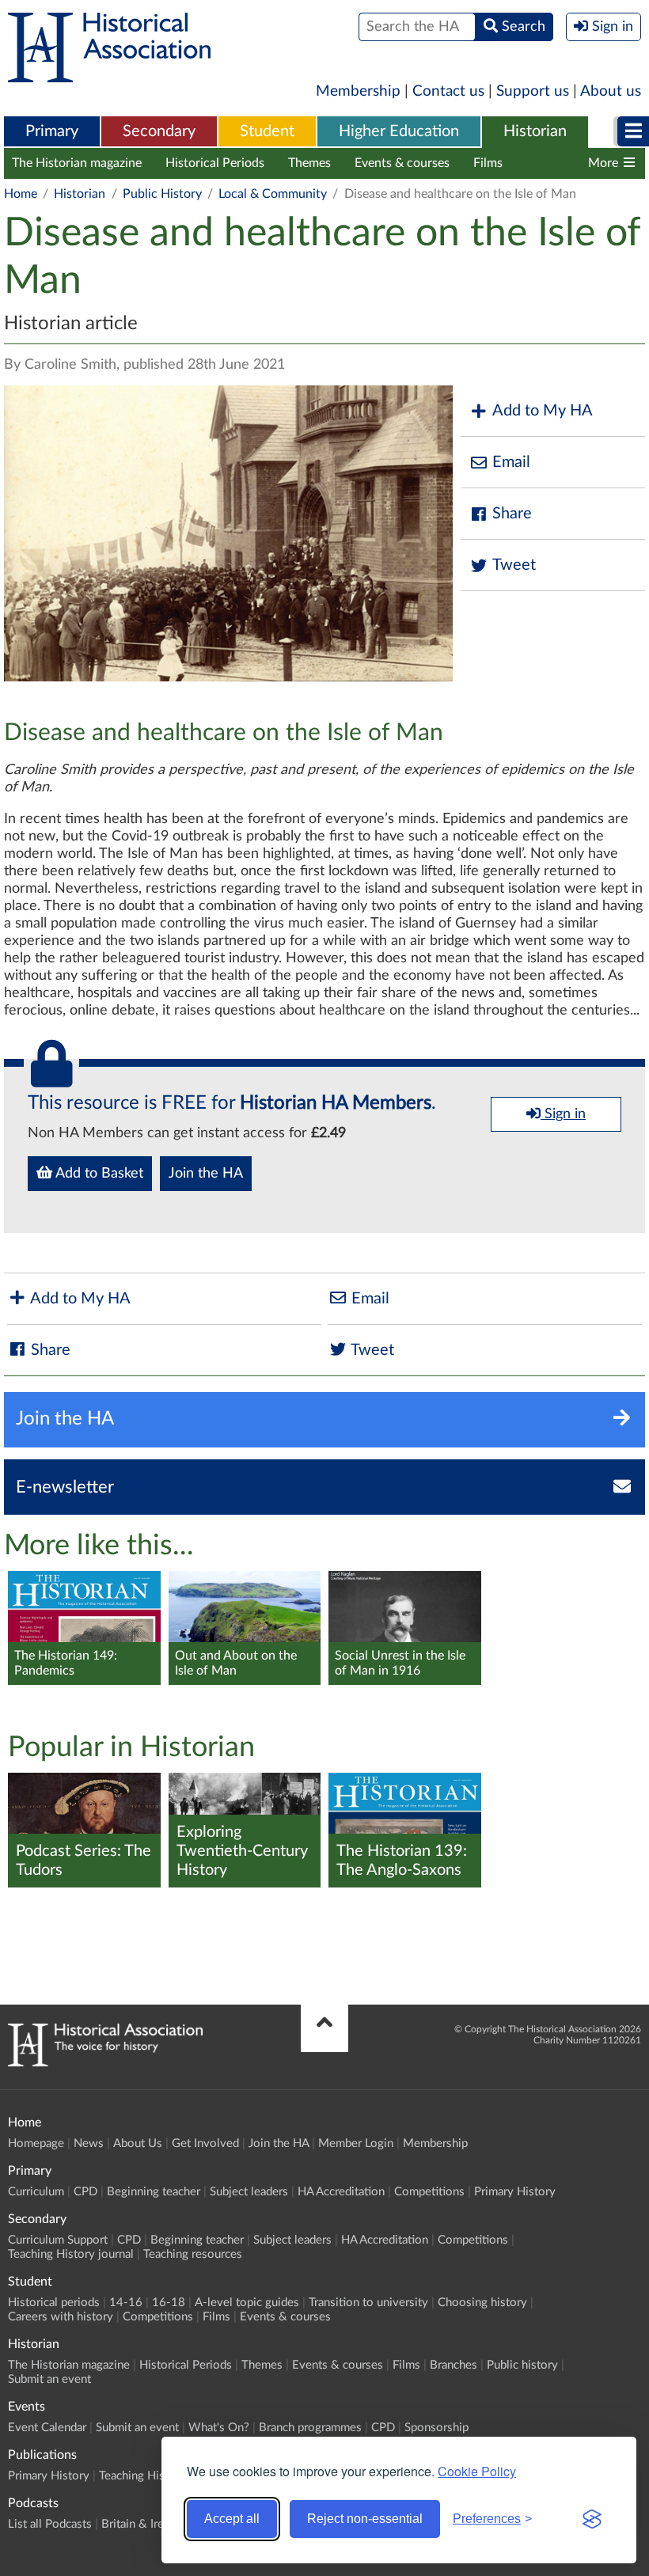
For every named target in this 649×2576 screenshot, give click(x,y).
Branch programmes (310, 2428)
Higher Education (399, 131)
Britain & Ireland (143, 2524)
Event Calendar (47, 2428)
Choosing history (482, 2303)
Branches (552, 163)
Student (267, 131)
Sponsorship (436, 2428)
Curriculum (36, 2192)
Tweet (514, 565)
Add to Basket (98, 1174)
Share (512, 514)
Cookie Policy (477, 2471)
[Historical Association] (109, 74)
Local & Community (273, 194)
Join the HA (206, 1174)
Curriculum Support (58, 2240)
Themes (309, 163)
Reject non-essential (365, 2519)
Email (511, 462)
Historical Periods (215, 163)
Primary (52, 131)
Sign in (563, 1114)
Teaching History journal (71, 2254)
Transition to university (368, 2303)
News (89, 2144)
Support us (533, 91)
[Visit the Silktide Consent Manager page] (592, 2519)
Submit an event (49, 2379)
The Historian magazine (77, 163)
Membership (358, 91)
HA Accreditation (341, 2192)
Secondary (159, 131)
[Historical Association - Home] (105, 2062)
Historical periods (54, 2303)
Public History (162, 194)
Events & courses (402, 163)
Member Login (356, 2144)
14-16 (126, 2303)
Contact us (448, 91)
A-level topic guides (247, 2303)
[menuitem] (52, 132)
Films (488, 163)
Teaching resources (193, 2254)
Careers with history (61, 2317)
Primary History (515, 2192)
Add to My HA (543, 411)
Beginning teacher (154, 2192)
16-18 (169, 2303)
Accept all (232, 2519)
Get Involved (205, 2144)
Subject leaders (249, 2192)
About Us (138, 2144)
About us (611, 91)
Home (21, 194)
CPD (85, 2192)
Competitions (429, 2192)
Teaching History (142, 2476)
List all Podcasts (50, 2524)
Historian (535, 131)
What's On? (219, 2428)
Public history (522, 2365)
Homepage (36, 2144)
